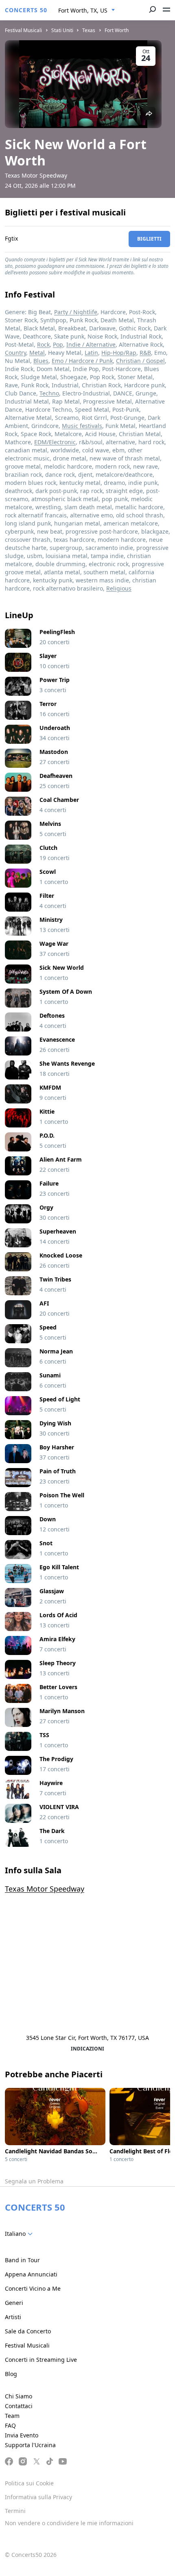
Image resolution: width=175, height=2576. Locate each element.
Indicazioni (87, 2049)
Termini (15, 2511)
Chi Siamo (19, 2396)
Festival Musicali (23, 30)
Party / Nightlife (76, 312)
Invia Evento (22, 2435)
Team (12, 2416)
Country (15, 353)
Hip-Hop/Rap (119, 353)
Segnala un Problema (34, 2181)
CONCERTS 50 (26, 10)
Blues (41, 361)
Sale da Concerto (28, 2331)
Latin (91, 353)
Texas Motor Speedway (45, 1889)
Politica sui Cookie (29, 2483)
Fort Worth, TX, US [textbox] (83, 10)
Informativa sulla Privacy (38, 2497)
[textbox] (20, 2234)
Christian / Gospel (140, 361)
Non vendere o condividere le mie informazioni (69, 2523)
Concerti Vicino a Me (33, 2288)
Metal (37, 353)
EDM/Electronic (55, 442)
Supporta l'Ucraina (30, 2445)
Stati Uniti (62, 30)
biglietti (149, 239)
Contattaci (19, 2406)
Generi (14, 2303)
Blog (11, 2374)
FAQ (10, 2425)
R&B (145, 353)
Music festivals (82, 426)
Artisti (13, 2317)
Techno (49, 393)
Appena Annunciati (31, 2274)
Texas (89, 30)
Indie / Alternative (91, 344)
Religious (119, 588)
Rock (43, 344)
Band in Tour (22, 2260)
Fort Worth (117, 30)
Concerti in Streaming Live (41, 2360)
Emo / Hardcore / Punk (82, 361)
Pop (58, 344)
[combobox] (87, 11)
